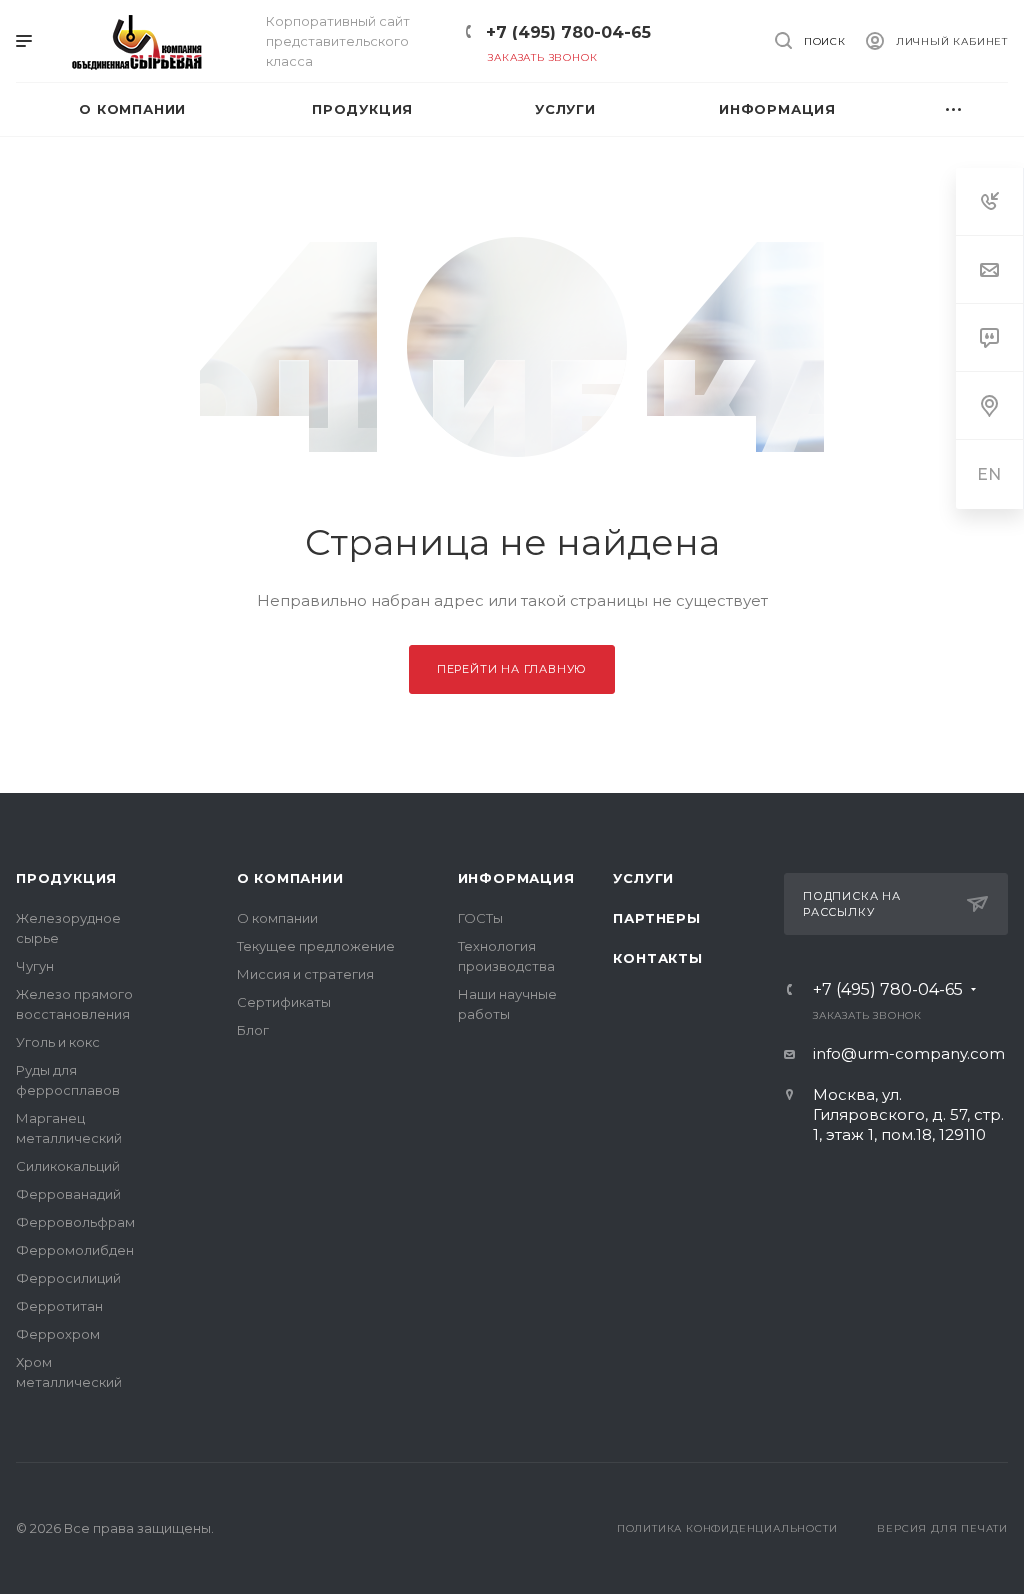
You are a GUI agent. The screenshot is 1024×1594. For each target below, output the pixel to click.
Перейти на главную (512, 669)
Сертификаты (284, 1002)
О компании (290, 878)
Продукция (66, 878)
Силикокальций (68, 1166)
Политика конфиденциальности (727, 1528)
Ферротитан (59, 1306)
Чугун (35, 966)
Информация (516, 878)
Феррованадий (68, 1194)
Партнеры (656, 918)
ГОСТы (480, 918)
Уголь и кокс (58, 1042)
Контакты (657, 958)
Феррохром (58, 1334)
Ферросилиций (68, 1278)
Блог (253, 1030)
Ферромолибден (75, 1250)
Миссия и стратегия (305, 974)
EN (990, 474)
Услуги (643, 878)
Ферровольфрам (75, 1222)
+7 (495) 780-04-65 (568, 32)
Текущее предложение (316, 946)
